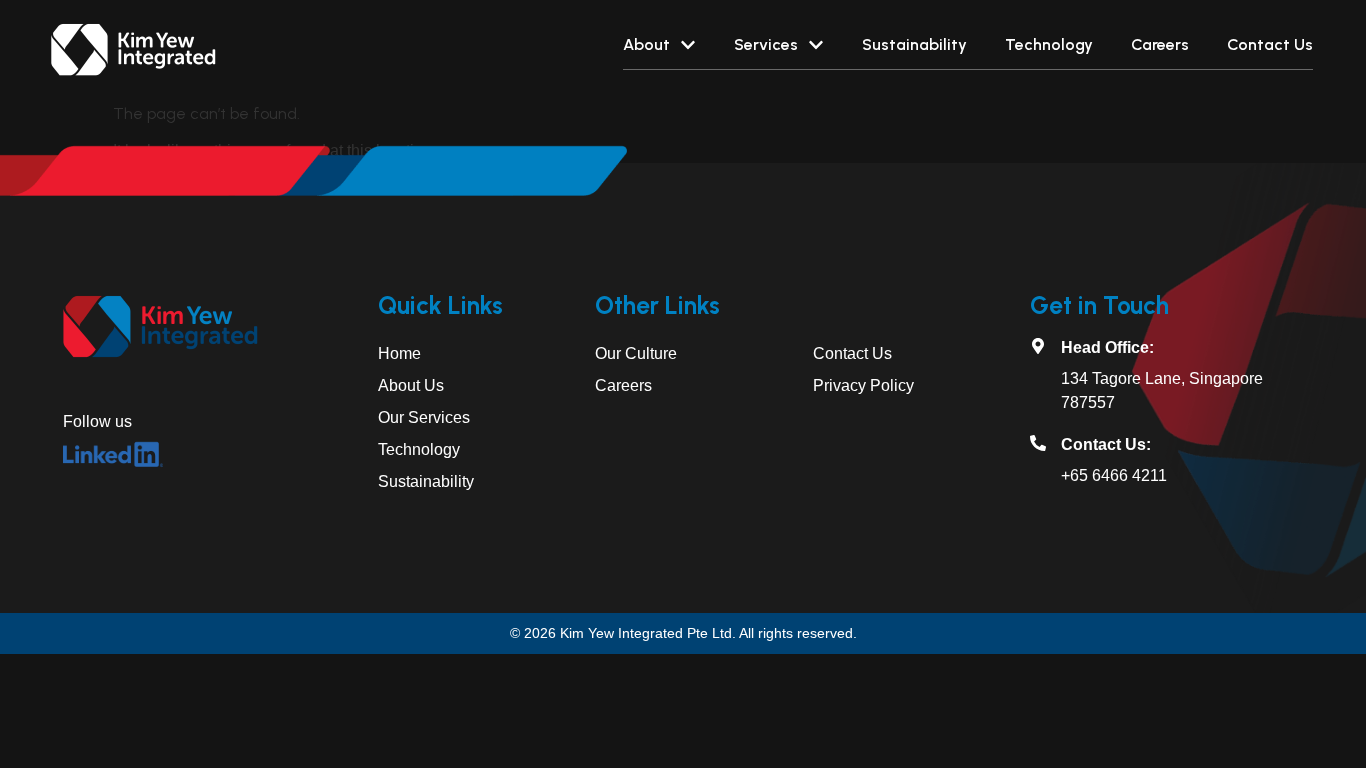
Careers (623, 385)
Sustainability (426, 481)
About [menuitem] (646, 44)
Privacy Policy (863, 385)
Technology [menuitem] (1049, 44)
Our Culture (636, 353)
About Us (411, 385)
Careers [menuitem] (1160, 44)
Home (399, 353)
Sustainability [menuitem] (914, 44)
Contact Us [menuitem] (1270, 44)
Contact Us (852, 353)
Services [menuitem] (766, 44)
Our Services (424, 417)
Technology (419, 449)
